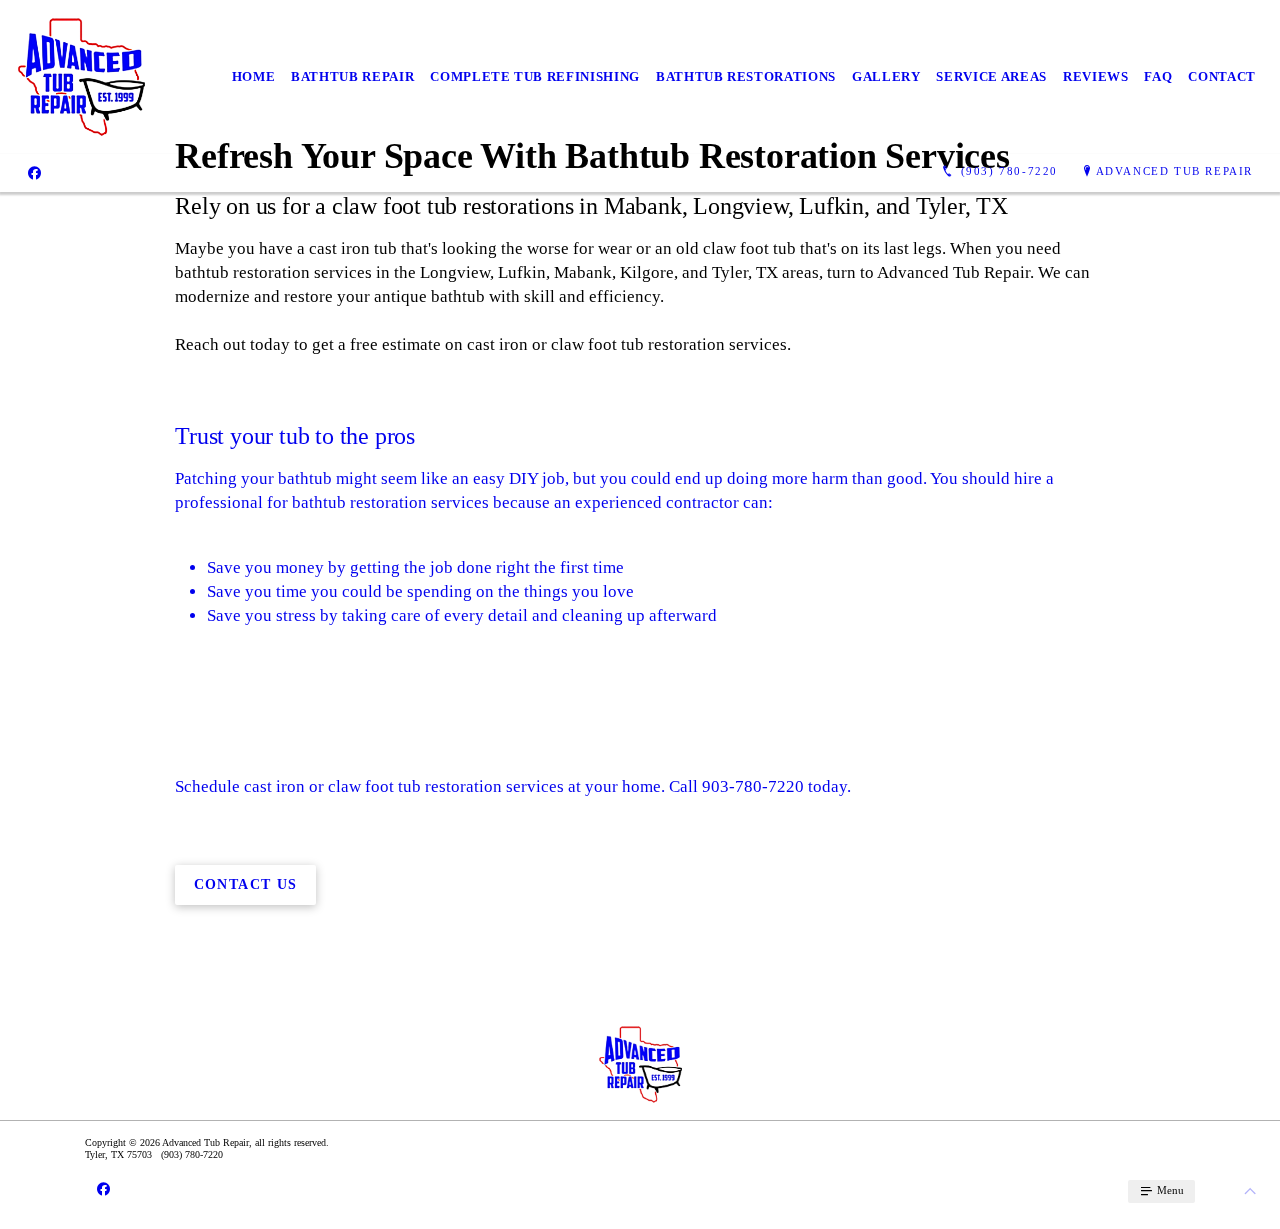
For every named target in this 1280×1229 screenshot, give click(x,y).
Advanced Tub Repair (1174, 171)
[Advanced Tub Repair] (80, 77)
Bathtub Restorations (746, 76)
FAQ (1158, 76)
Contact (1222, 76)
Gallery (886, 76)
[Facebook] (34, 172)
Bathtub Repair (352, 76)
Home (254, 76)
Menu (1169, 1190)
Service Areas (991, 76)
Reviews (1096, 76)
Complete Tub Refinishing (535, 76)
